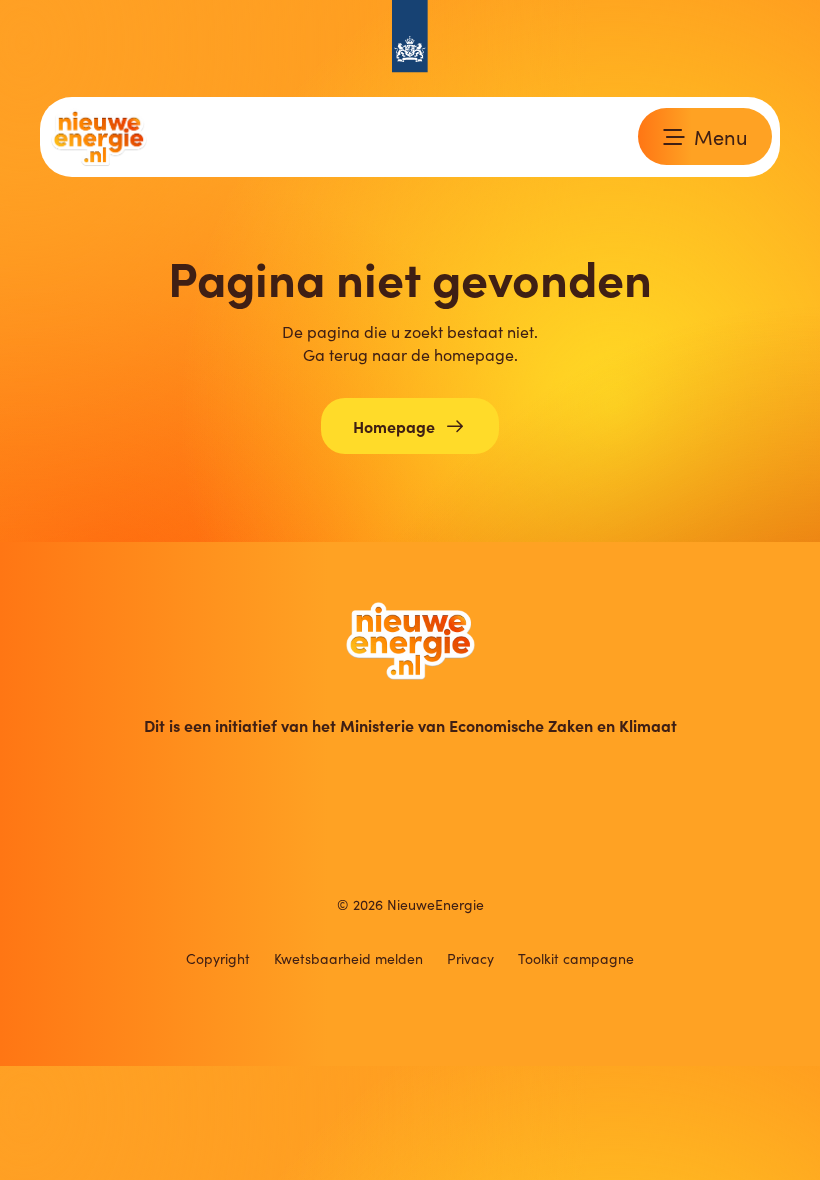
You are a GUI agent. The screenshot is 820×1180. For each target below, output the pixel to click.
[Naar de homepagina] (410, 640)
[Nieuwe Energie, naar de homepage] (99, 137)
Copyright (218, 958)
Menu (721, 136)
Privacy (470, 958)
